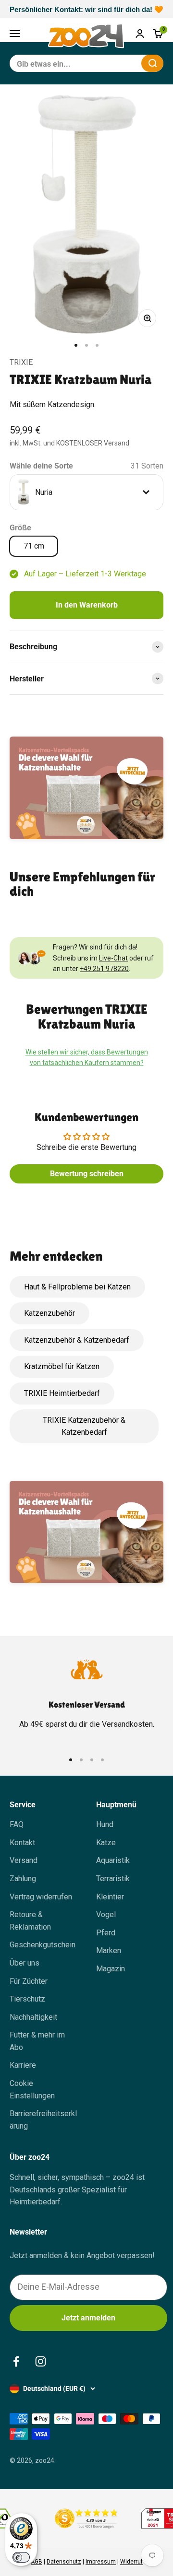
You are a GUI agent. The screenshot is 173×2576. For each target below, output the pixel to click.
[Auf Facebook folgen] (16, 2361)
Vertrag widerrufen (41, 1897)
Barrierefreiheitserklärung (43, 2120)
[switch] (21, 2557)
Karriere (23, 2065)
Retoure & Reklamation (30, 1921)
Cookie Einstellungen (32, 2090)
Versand (24, 1860)
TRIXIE (21, 362)
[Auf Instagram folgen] (41, 2361)
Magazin (111, 1969)
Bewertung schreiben (87, 1174)
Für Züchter (29, 1981)
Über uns (25, 1963)
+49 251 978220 (104, 969)
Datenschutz (64, 2562)
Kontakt (22, 1843)
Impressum (101, 2562)
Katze (106, 1843)
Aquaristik (113, 1860)
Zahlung (23, 1879)
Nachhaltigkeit (33, 2017)
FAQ (17, 1824)
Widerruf (131, 2562)
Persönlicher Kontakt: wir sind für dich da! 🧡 (86, 9)
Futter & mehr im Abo (37, 2041)
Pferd (106, 1933)
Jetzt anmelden (88, 2318)
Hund (105, 1824)
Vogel (106, 1914)
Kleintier (110, 1897)
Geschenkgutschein (43, 1945)
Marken (109, 1950)
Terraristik (113, 1879)
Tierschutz (27, 1999)
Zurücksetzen (111, 63)
